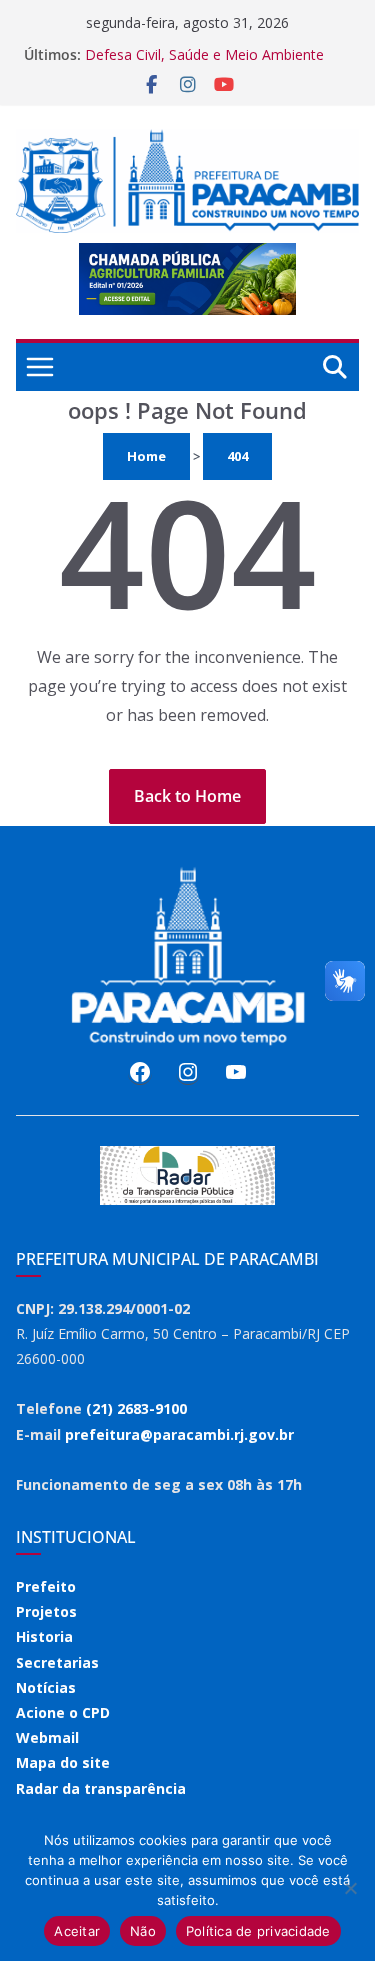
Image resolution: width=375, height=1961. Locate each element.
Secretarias (57, 1662)
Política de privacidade (258, 1931)
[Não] (350, 1888)
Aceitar (77, 1931)
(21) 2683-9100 (136, 1408)
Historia (44, 1636)
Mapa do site (63, 1762)
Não (143, 1931)
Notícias (46, 1687)
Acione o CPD (63, 1712)
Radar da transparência (101, 1788)
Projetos (46, 1611)
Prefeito (46, 1586)
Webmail (47, 1737)
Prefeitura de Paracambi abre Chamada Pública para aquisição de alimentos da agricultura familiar (213, 54)
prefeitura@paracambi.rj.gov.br (179, 1434)
